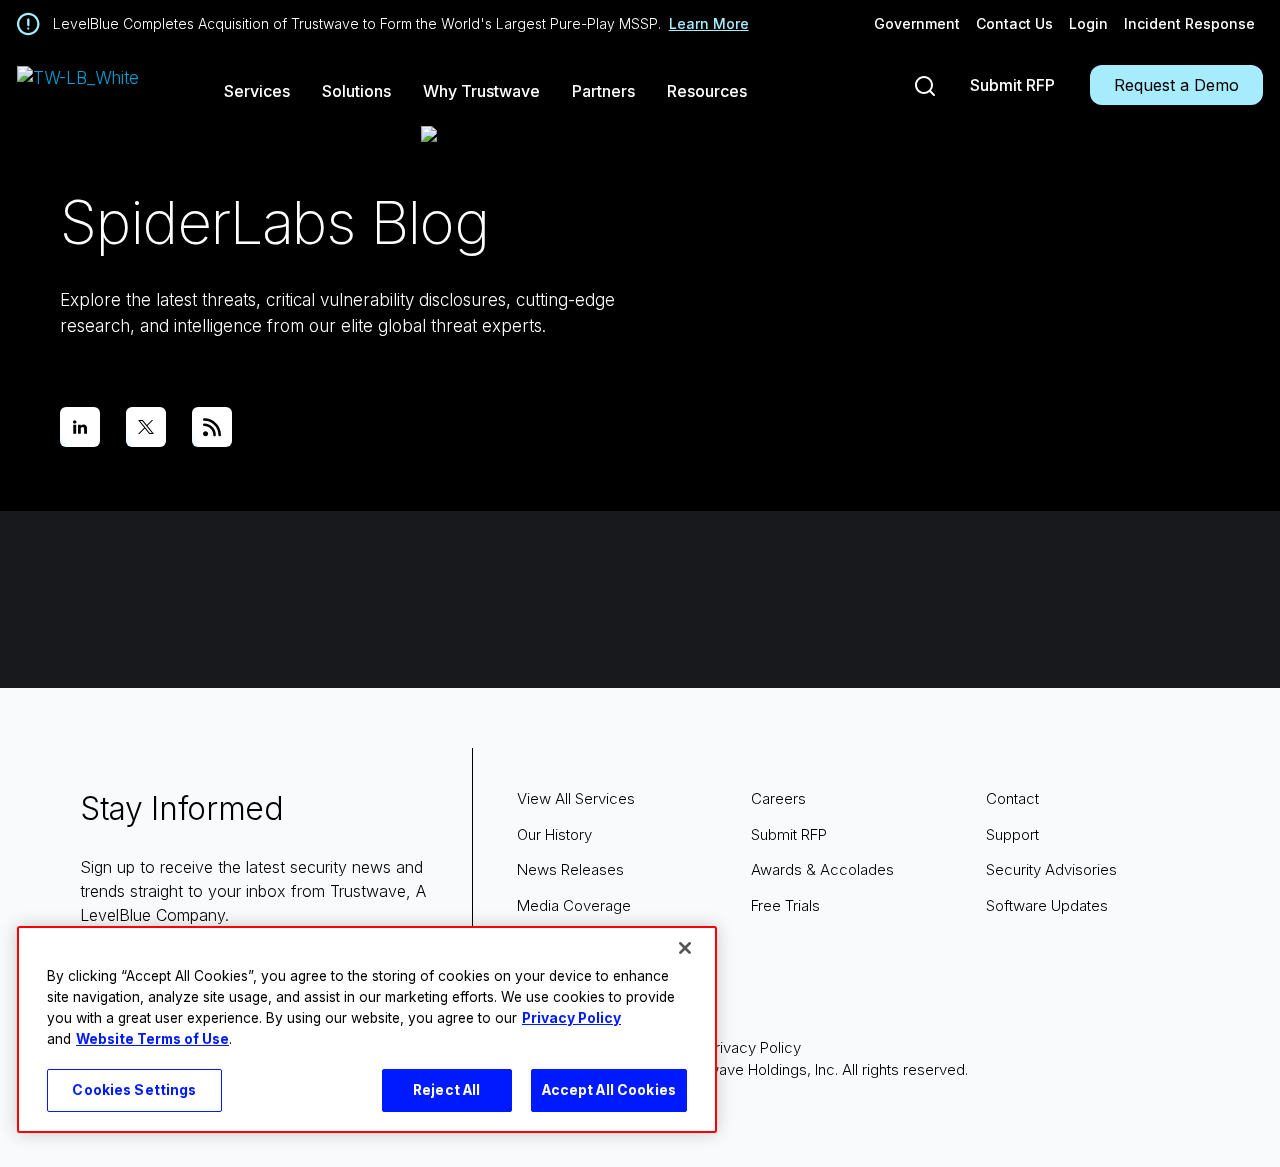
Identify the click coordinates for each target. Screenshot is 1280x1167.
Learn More (709, 23)
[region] (367, 1029)
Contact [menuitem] (1012, 798)
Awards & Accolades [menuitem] (822, 869)
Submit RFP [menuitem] (789, 834)
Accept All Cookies (609, 1090)
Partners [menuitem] (603, 91)
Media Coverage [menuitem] (574, 905)
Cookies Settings (134, 1090)
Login (1088, 23)
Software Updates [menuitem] (1047, 905)
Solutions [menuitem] (356, 91)
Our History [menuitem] (554, 834)
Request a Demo (1176, 85)
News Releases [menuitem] (570, 869)
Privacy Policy (571, 1018)
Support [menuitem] (1012, 834)
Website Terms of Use (152, 1039)
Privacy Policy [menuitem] (753, 1047)
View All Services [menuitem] (576, 798)
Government (917, 23)
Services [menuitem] (257, 91)
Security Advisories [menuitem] (1051, 869)
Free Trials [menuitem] (785, 905)
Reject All (446, 1090)
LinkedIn (80, 427)
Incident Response (1189, 23)
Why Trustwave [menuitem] (481, 91)
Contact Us (1014, 23)
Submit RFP (1012, 85)
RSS (212, 427)
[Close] (685, 948)
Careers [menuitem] (778, 798)
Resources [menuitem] (707, 91)
